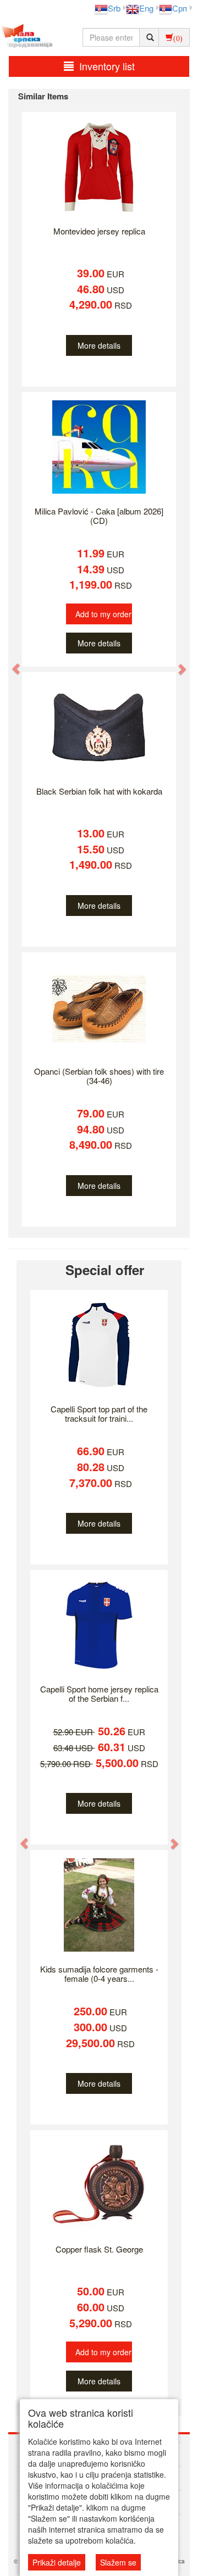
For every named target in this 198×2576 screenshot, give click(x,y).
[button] (11, 663)
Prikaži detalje (57, 2562)
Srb (114, 8)
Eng (146, 8)
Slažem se (118, 2562)
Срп (180, 8)
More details (99, 345)
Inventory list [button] (107, 66)
